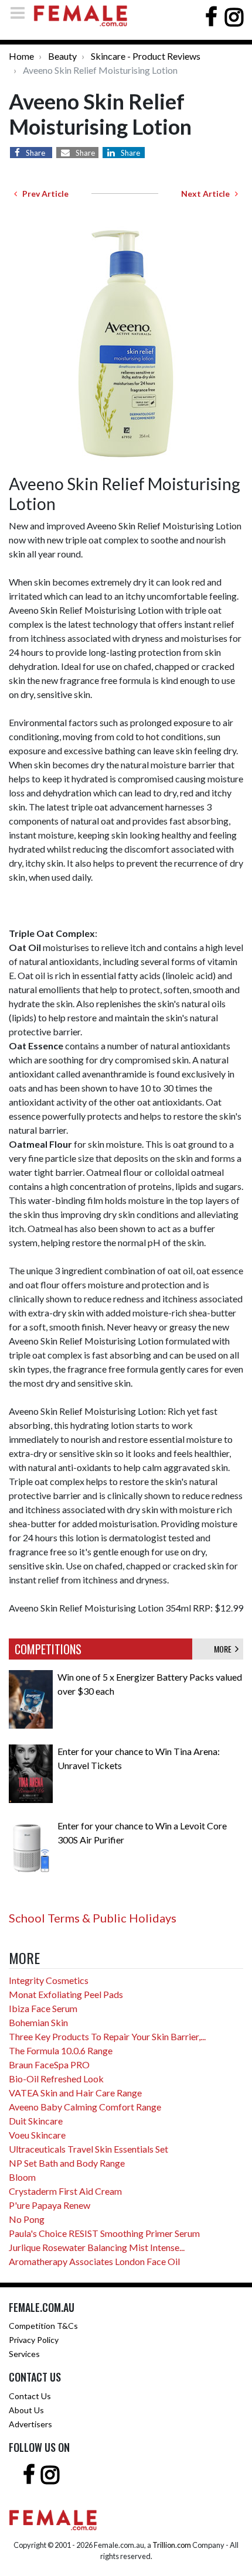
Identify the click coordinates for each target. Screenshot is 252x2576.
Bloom (22, 2177)
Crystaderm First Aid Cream (65, 2191)
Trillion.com (172, 2545)
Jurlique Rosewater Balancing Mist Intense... (97, 2247)
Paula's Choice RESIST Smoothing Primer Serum (104, 2233)
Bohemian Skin (38, 2022)
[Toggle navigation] (21, 13)
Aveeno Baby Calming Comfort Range (85, 2107)
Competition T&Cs (43, 2326)
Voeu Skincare (37, 2135)
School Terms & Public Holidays (93, 1918)
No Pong (27, 2219)
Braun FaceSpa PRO (49, 2064)
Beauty (62, 56)
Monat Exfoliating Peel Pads (66, 1994)
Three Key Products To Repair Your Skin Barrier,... (107, 2036)
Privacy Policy (34, 2340)
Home (21, 56)
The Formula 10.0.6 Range (61, 2050)
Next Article (208, 194)
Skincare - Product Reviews (146, 56)
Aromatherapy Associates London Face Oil (94, 2261)
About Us (26, 2410)
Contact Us (30, 2396)
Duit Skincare (36, 2121)
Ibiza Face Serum (43, 2008)
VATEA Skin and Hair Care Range (75, 2093)
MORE (224, 1649)
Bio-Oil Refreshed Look (56, 2079)
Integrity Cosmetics (49, 1980)
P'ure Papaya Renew (50, 2205)
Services (24, 2354)
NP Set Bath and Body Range (67, 2163)
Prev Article (43, 194)
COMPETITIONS (48, 1649)
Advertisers (30, 2424)
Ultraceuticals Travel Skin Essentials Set (88, 2149)
